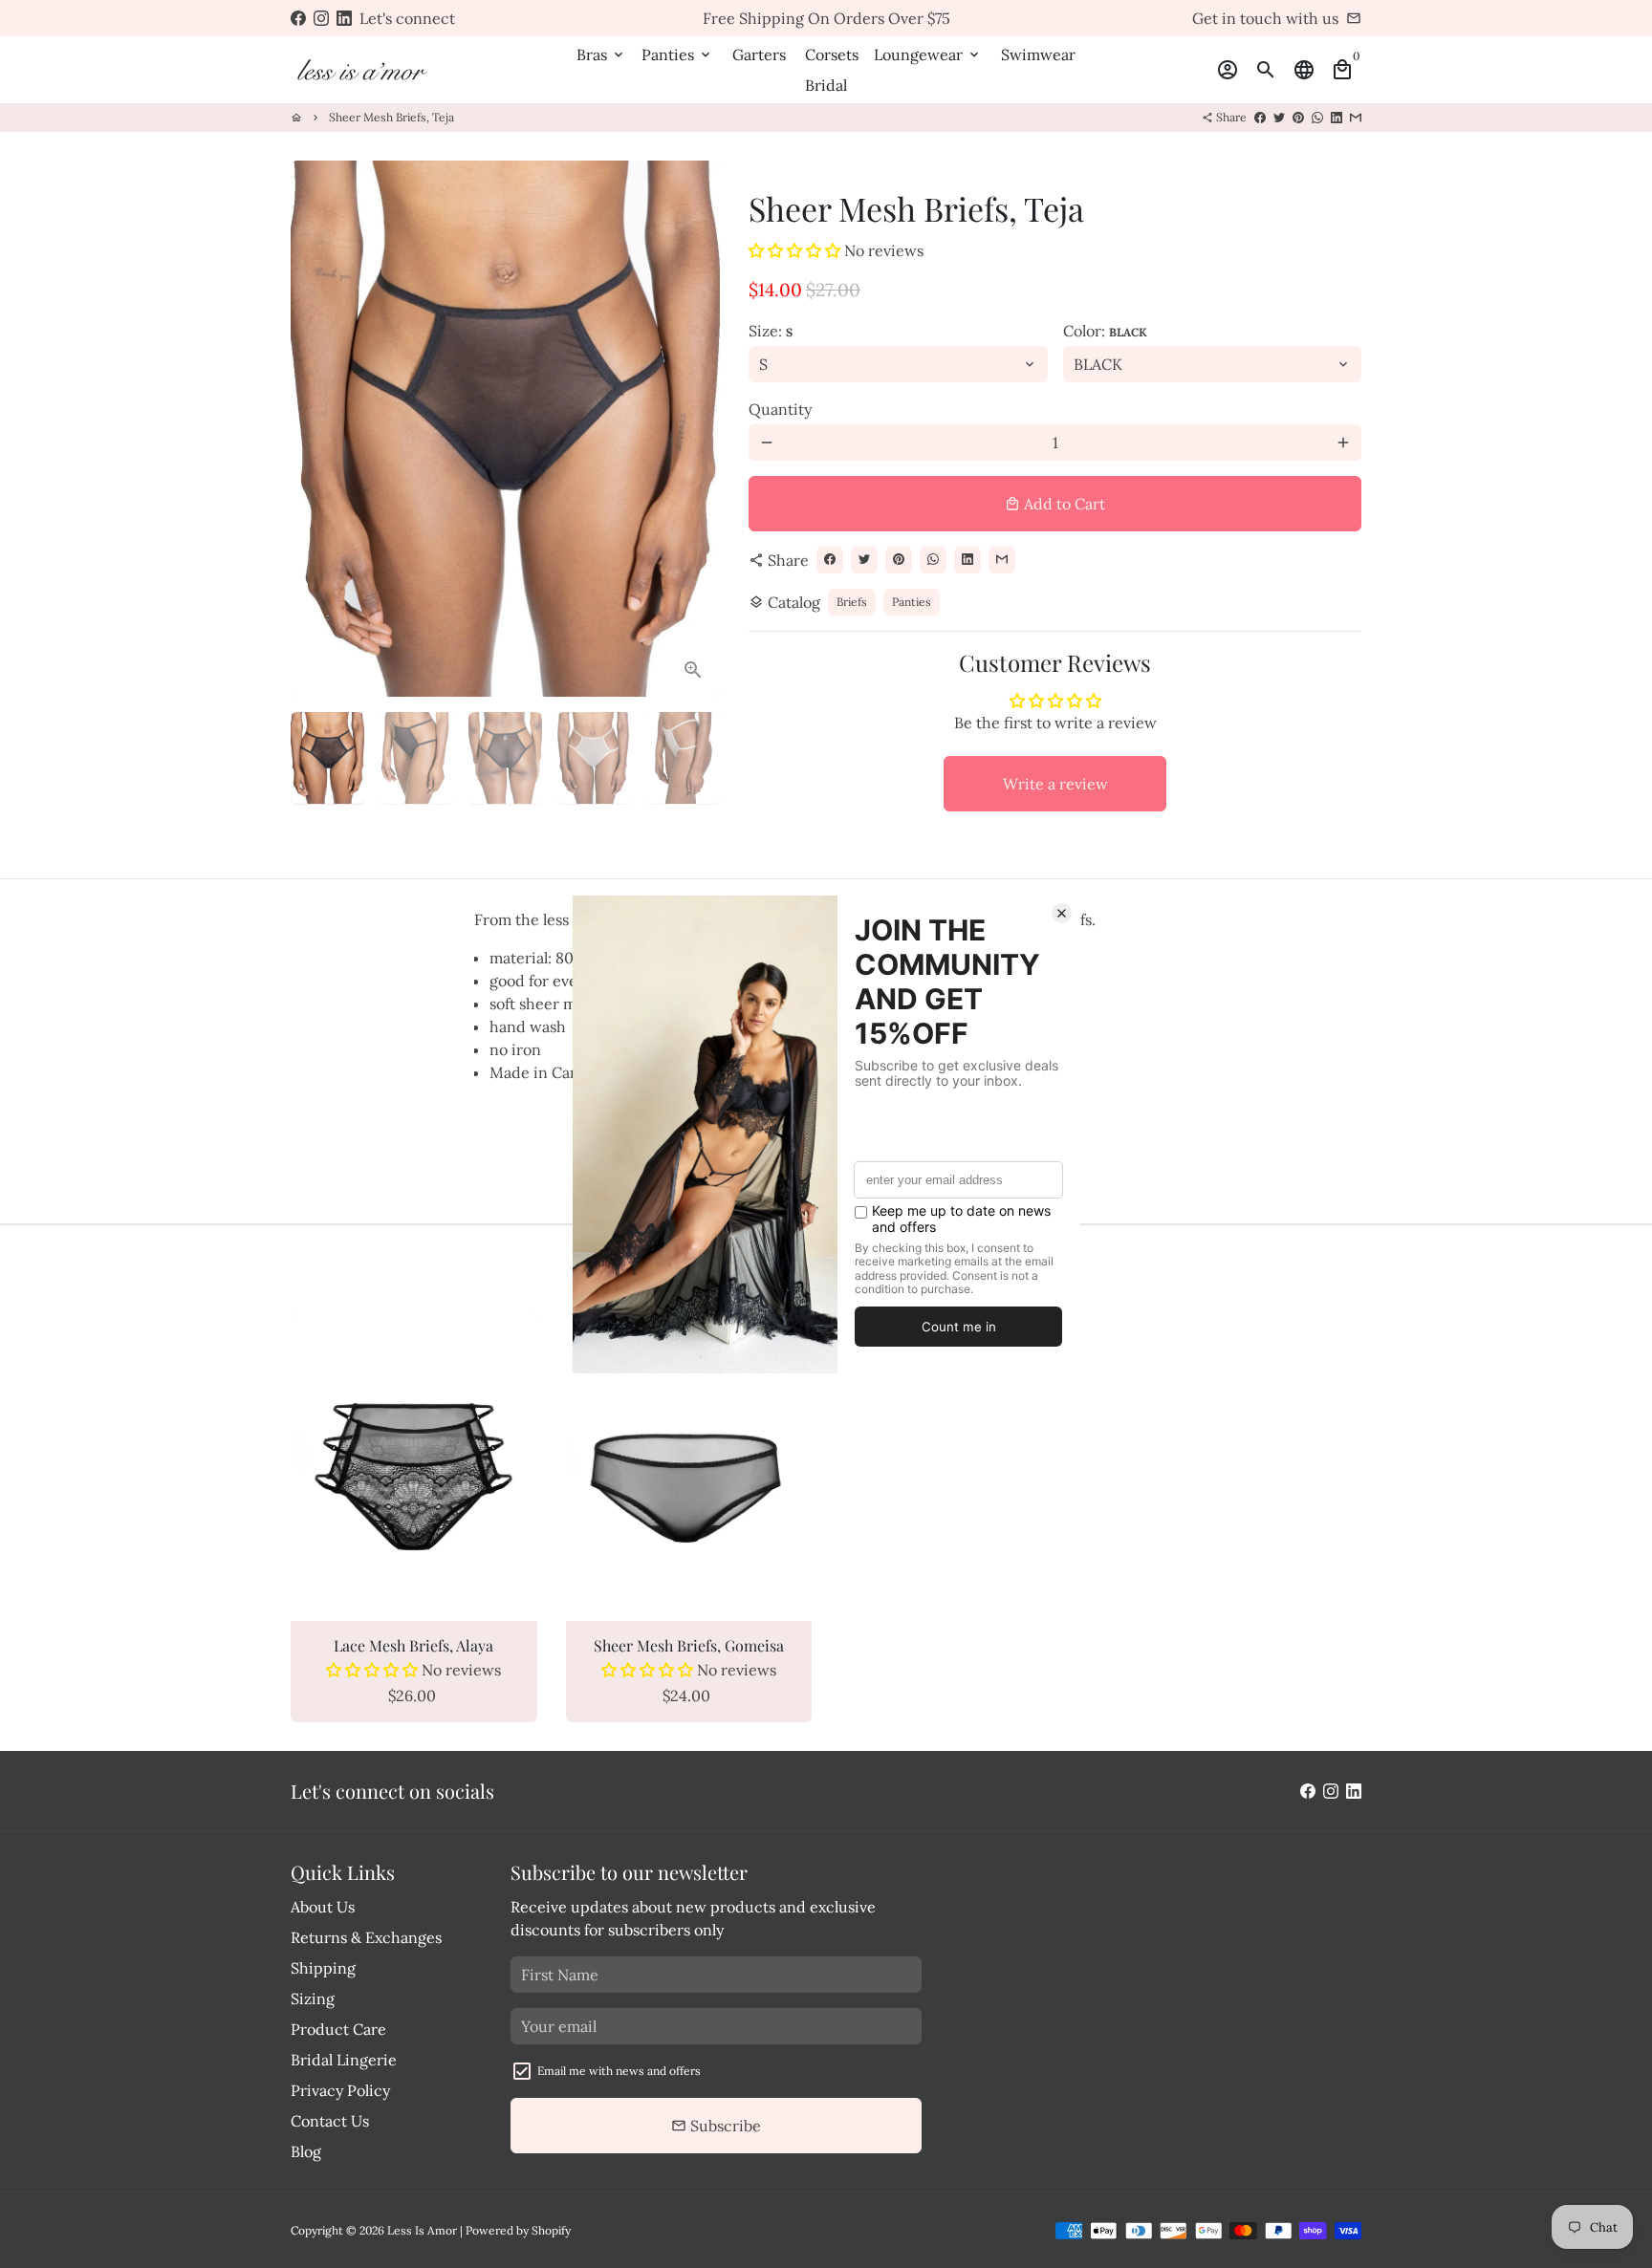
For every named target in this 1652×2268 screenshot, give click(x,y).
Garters (759, 54)
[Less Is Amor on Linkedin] (344, 18)
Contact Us (330, 2121)
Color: (1105, 331)
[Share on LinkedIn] (1337, 117)
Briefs (852, 602)
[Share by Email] (1356, 117)
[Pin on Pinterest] (1298, 117)
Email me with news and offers (619, 2071)
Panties (677, 54)
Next (694, 429)
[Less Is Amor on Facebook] (298, 18)
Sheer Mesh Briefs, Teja (391, 117)
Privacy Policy (340, 2090)
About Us (323, 1907)
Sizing (313, 1998)
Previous (316, 429)
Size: (771, 331)
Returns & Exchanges (366, 1937)
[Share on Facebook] (1260, 117)
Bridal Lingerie (344, 2060)
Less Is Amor (422, 2230)
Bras (601, 54)
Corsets (832, 54)
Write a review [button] (1055, 784)
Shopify (551, 2230)
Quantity (780, 409)
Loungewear (928, 54)
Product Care (338, 2029)
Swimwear (1038, 54)
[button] (796, 250)
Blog (306, 2151)
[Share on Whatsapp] (1317, 117)
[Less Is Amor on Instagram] (321, 18)
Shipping (323, 1968)
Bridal (826, 85)
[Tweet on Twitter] (1279, 117)
